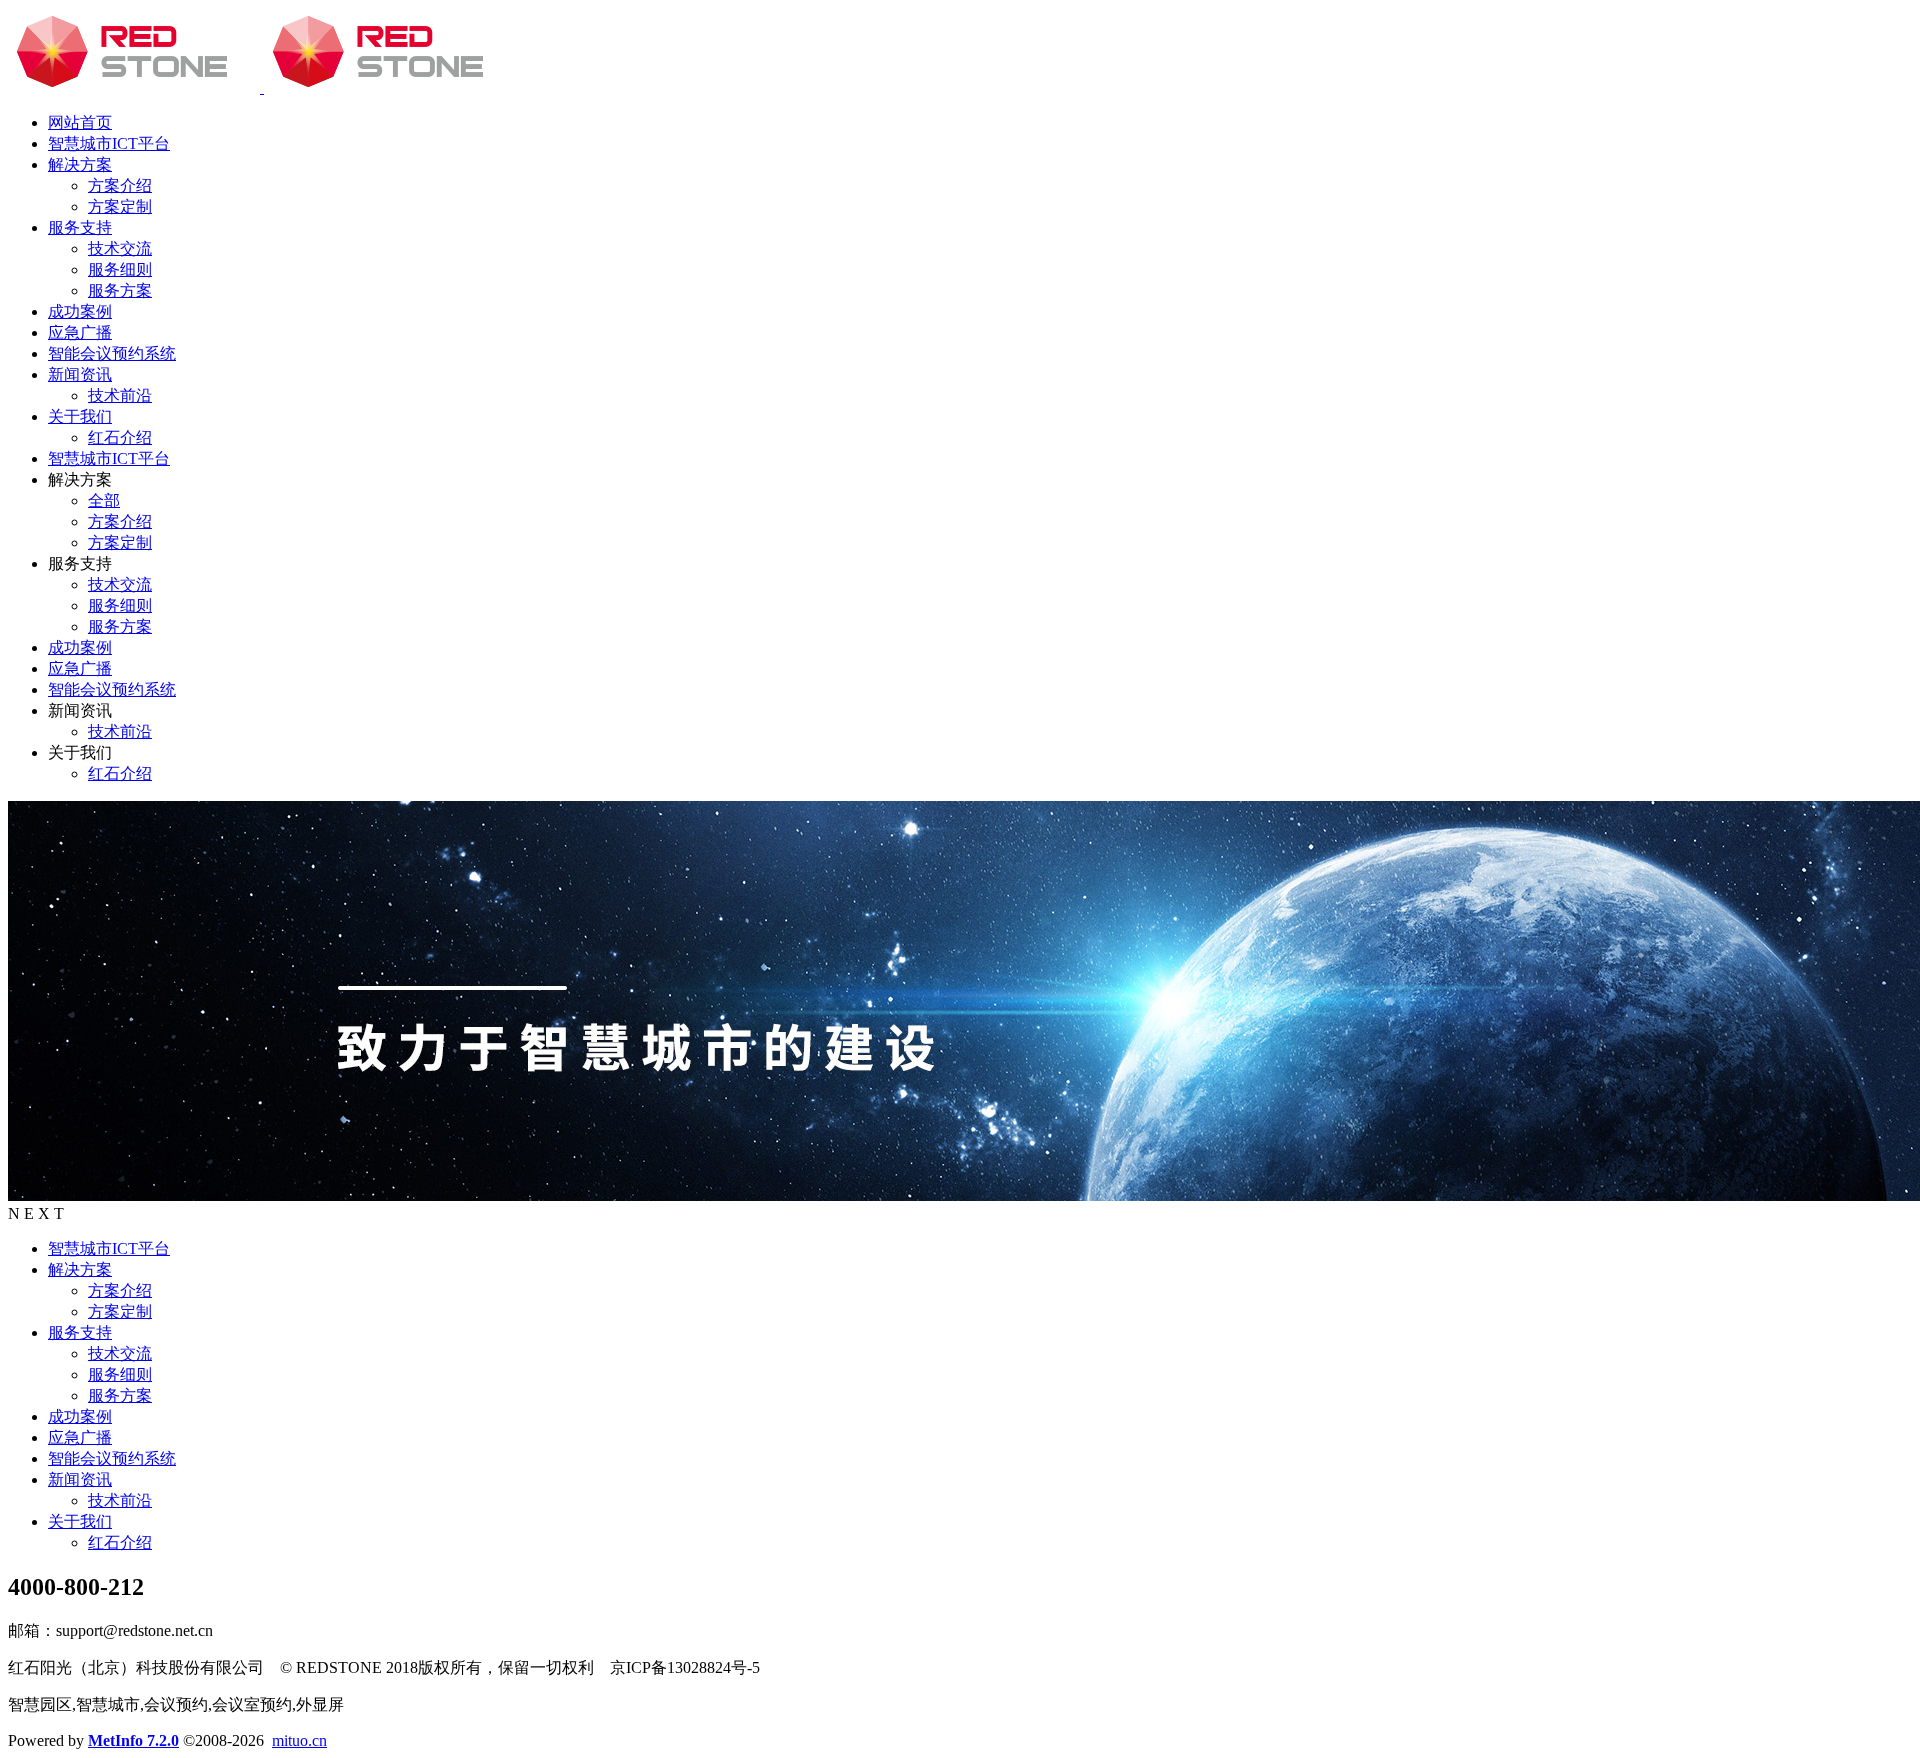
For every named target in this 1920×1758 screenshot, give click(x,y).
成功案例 (80, 1416)
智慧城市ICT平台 (109, 1248)
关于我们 (80, 1521)
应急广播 (80, 1437)
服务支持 (80, 1332)
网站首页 (80, 122)
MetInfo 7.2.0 (133, 1740)
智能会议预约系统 (112, 1458)
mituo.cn (299, 1740)
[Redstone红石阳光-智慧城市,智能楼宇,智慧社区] (262, 87)
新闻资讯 (80, 1479)
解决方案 (80, 1269)
